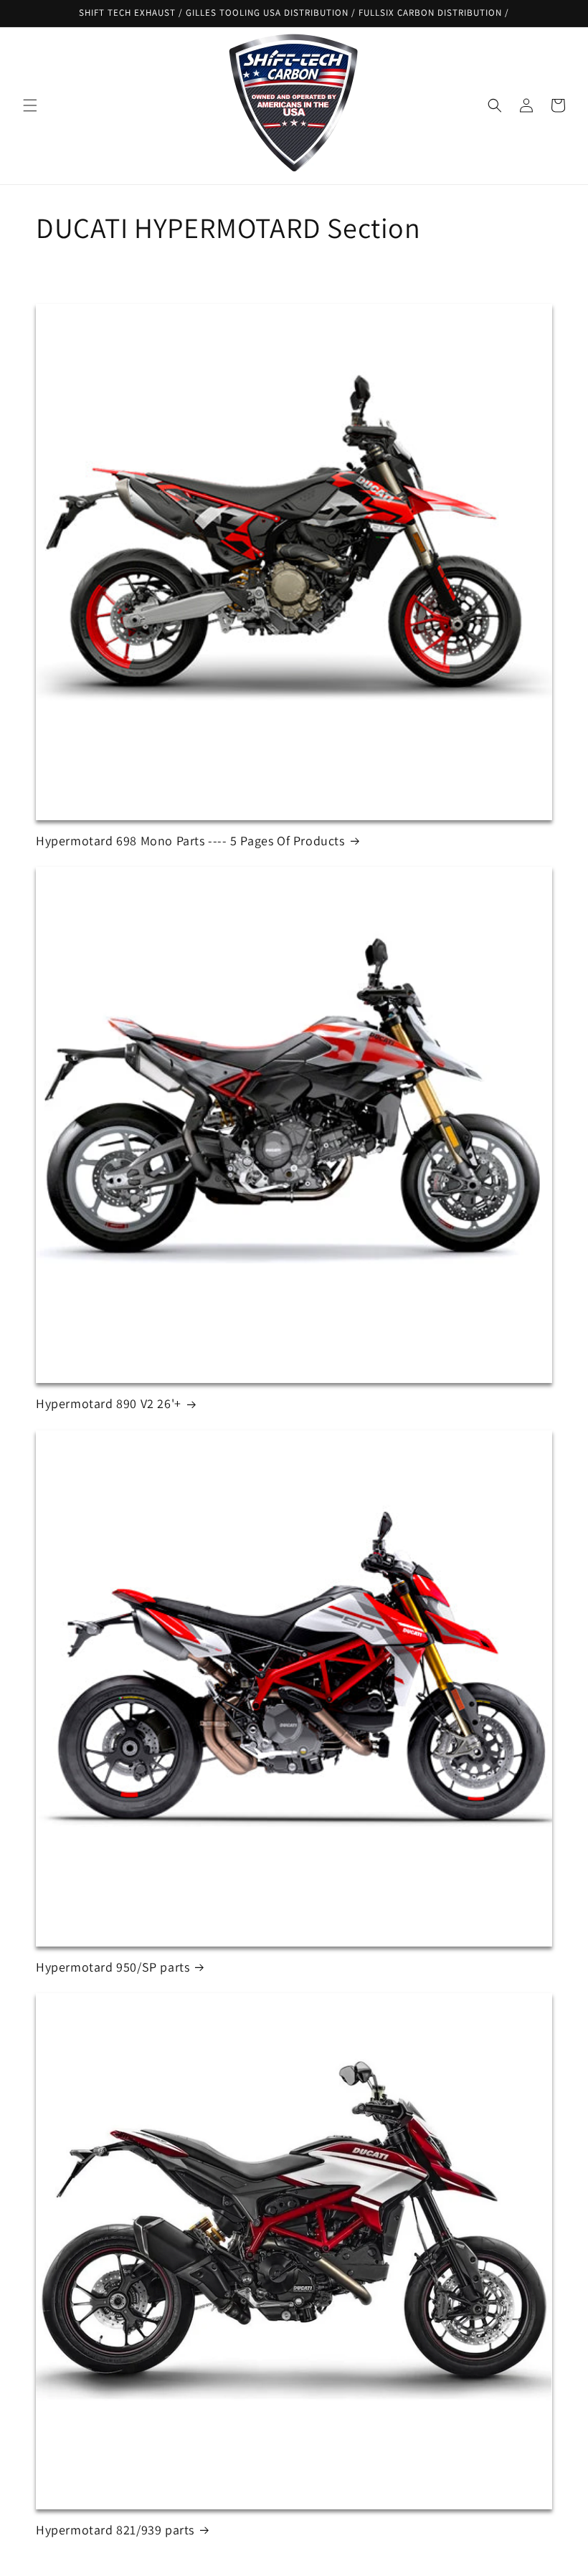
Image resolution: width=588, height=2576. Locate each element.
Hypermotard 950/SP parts (113, 1967)
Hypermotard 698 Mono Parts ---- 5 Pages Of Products (190, 841)
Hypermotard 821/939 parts (115, 2530)
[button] (30, 105)
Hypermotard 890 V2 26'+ (109, 1403)
